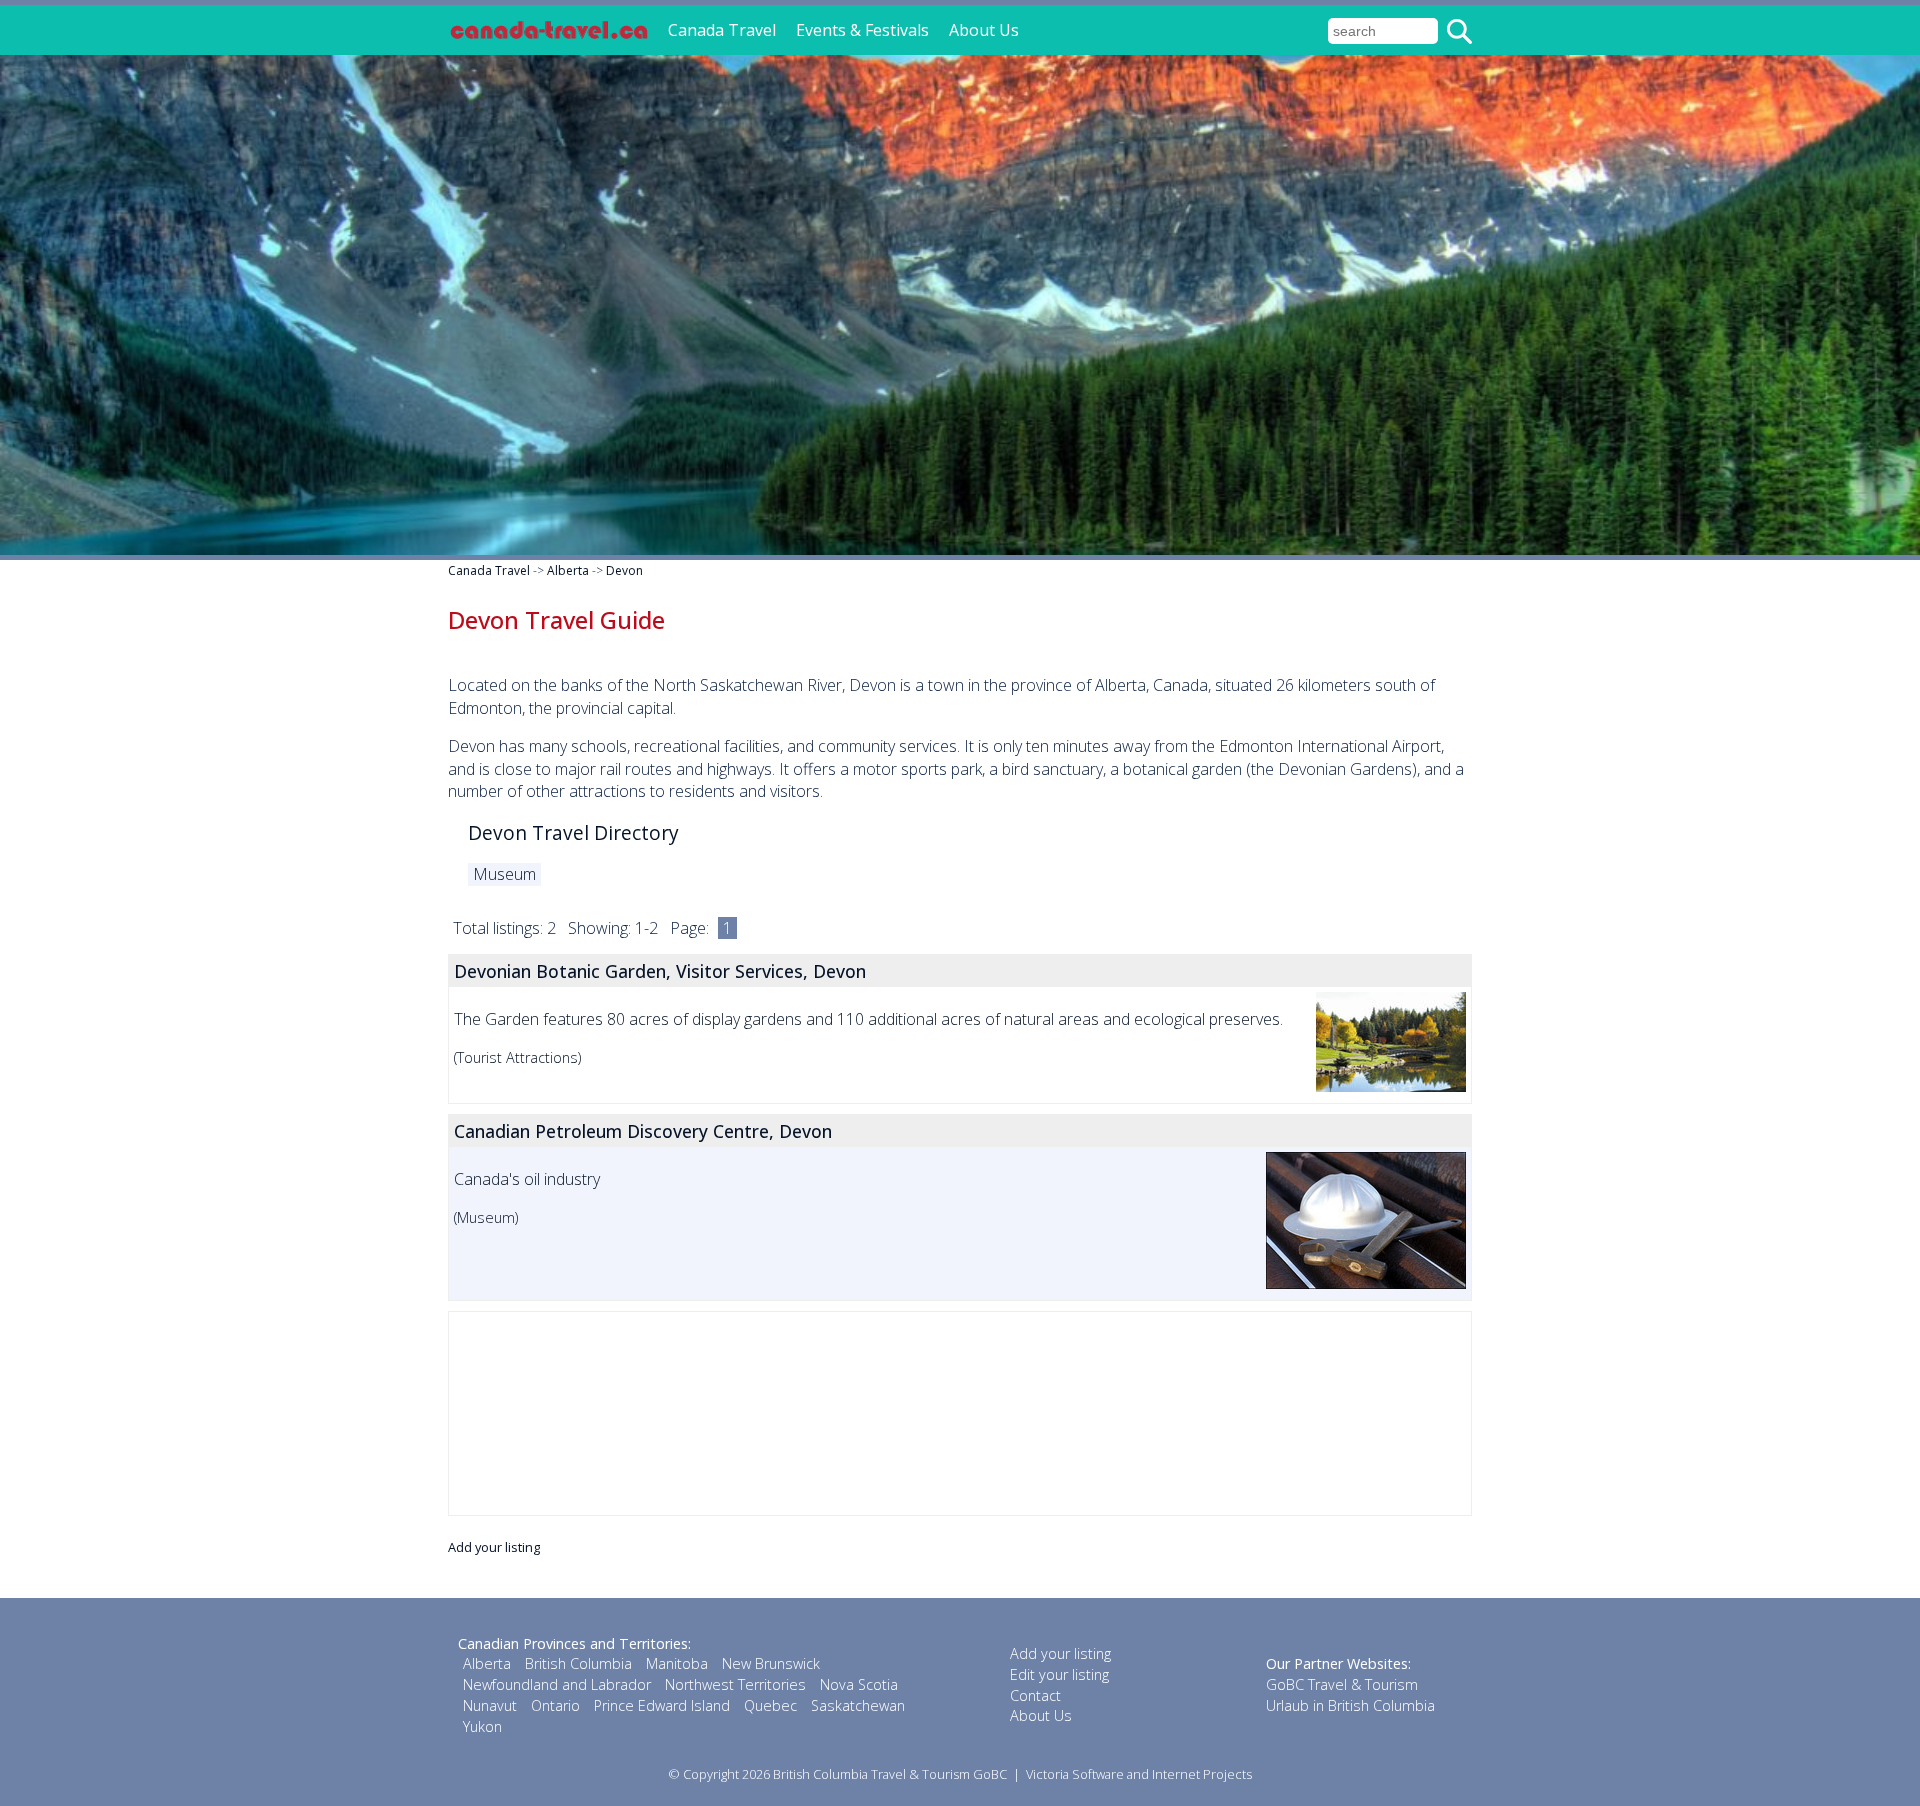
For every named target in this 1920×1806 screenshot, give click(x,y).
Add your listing (494, 1547)
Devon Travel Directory (573, 832)
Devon (624, 570)
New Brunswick (771, 1663)
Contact (1035, 1695)
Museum (504, 874)
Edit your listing (1059, 1674)
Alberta (568, 570)
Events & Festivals (862, 30)
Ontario (555, 1705)
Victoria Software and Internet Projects (1139, 1774)
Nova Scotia (859, 1684)
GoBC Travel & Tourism (1342, 1684)
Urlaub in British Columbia (1350, 1705)
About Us (984, 30)
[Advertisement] (960, 1413)
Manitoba (677, 1663)
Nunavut (490, 1705)
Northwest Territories (735, 1684)
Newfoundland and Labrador (557, 1684)
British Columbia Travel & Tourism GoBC (890, 1774)
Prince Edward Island (662, 1705)
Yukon (482, 1726)
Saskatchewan (858, 1705)
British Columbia (578, 1663)
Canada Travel (722, 30)
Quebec (770, 1705)
